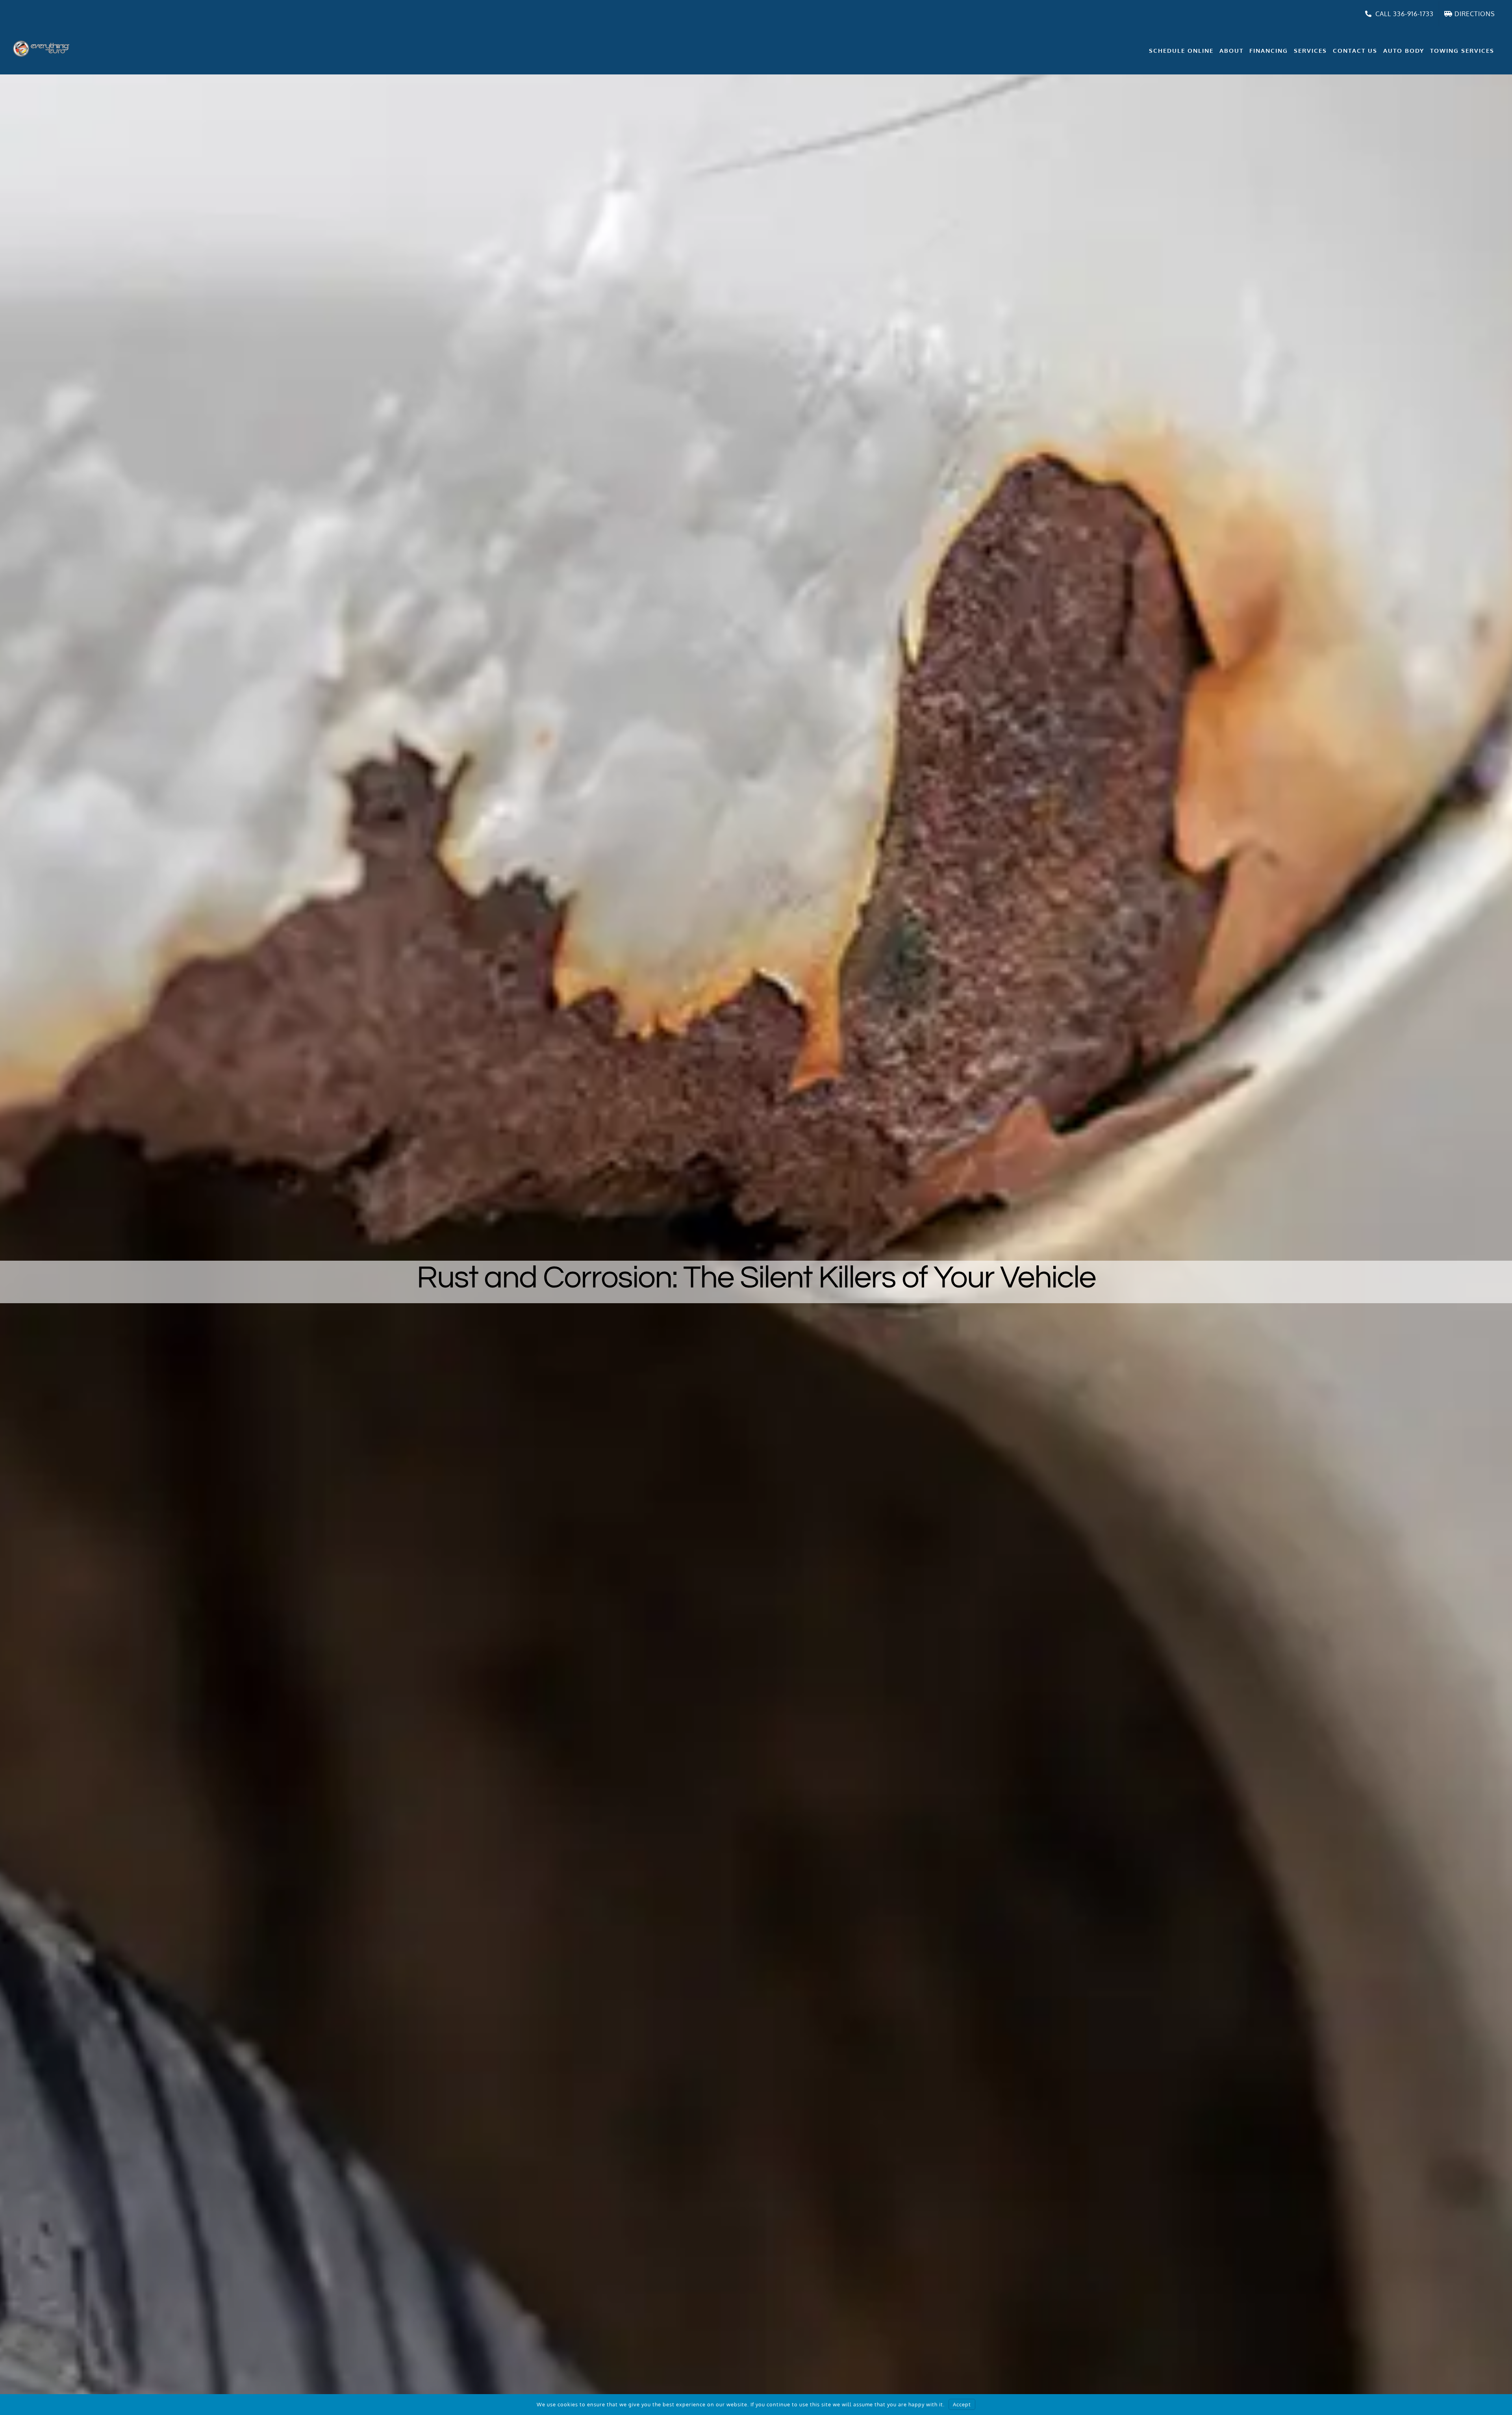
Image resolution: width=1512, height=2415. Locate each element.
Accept (962, 2404)
